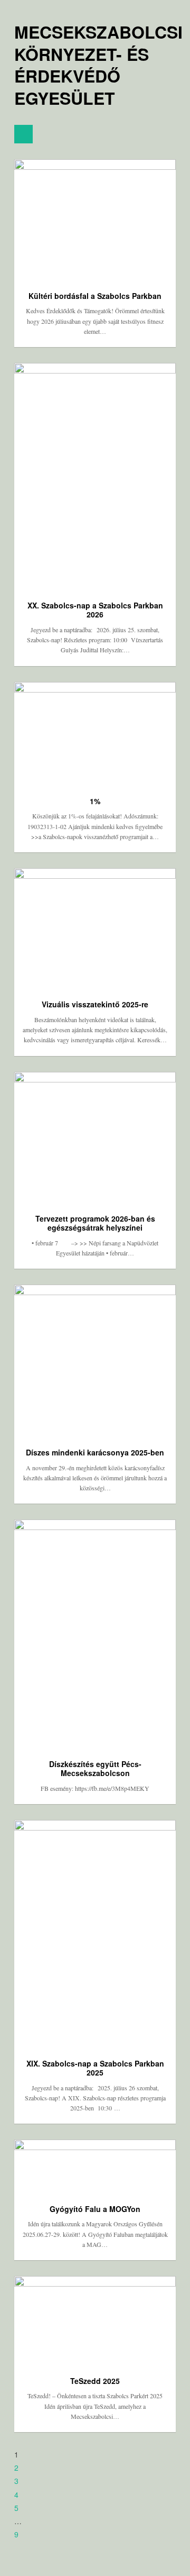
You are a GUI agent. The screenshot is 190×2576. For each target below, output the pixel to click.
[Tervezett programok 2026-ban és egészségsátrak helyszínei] (95, 1138)
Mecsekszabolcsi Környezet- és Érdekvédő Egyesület (98, 65)
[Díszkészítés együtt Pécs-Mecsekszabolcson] (95, 1634)
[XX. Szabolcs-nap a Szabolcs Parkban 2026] (95, 477)
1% (95, 801)
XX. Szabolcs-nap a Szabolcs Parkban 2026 (95, 610)
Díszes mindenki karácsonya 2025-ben (95, 1452)
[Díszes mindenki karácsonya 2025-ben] (95, 1361)
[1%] (95, 734)
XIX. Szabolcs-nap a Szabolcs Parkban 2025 (95, 2068)
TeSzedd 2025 (95, 2381)
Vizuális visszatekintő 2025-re (95, 1004)
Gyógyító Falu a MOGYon (95, 2209)
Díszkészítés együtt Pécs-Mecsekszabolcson (95, 1769)
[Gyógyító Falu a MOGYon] (95, 2167)
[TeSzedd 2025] (95, 2321)
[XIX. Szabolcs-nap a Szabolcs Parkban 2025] (95, 1934)
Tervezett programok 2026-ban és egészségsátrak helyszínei (95, 1223)
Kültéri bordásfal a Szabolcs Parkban (95, 296)
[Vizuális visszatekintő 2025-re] (95, 929)
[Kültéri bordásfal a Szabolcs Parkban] (95, 220)
